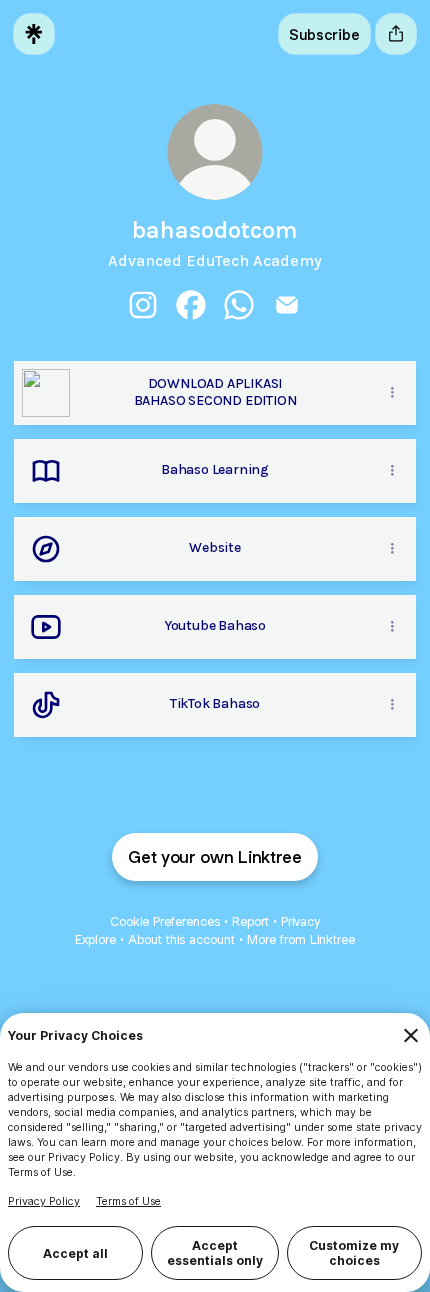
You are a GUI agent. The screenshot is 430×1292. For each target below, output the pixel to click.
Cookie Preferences (165, 921)
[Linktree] (34, 34)
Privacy (300, 921)
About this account (181, 939)
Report (250, 921)
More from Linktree (301, 939)
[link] (143, 305)
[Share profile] (396, 34)
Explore (95, 939)
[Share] (392, 393)
